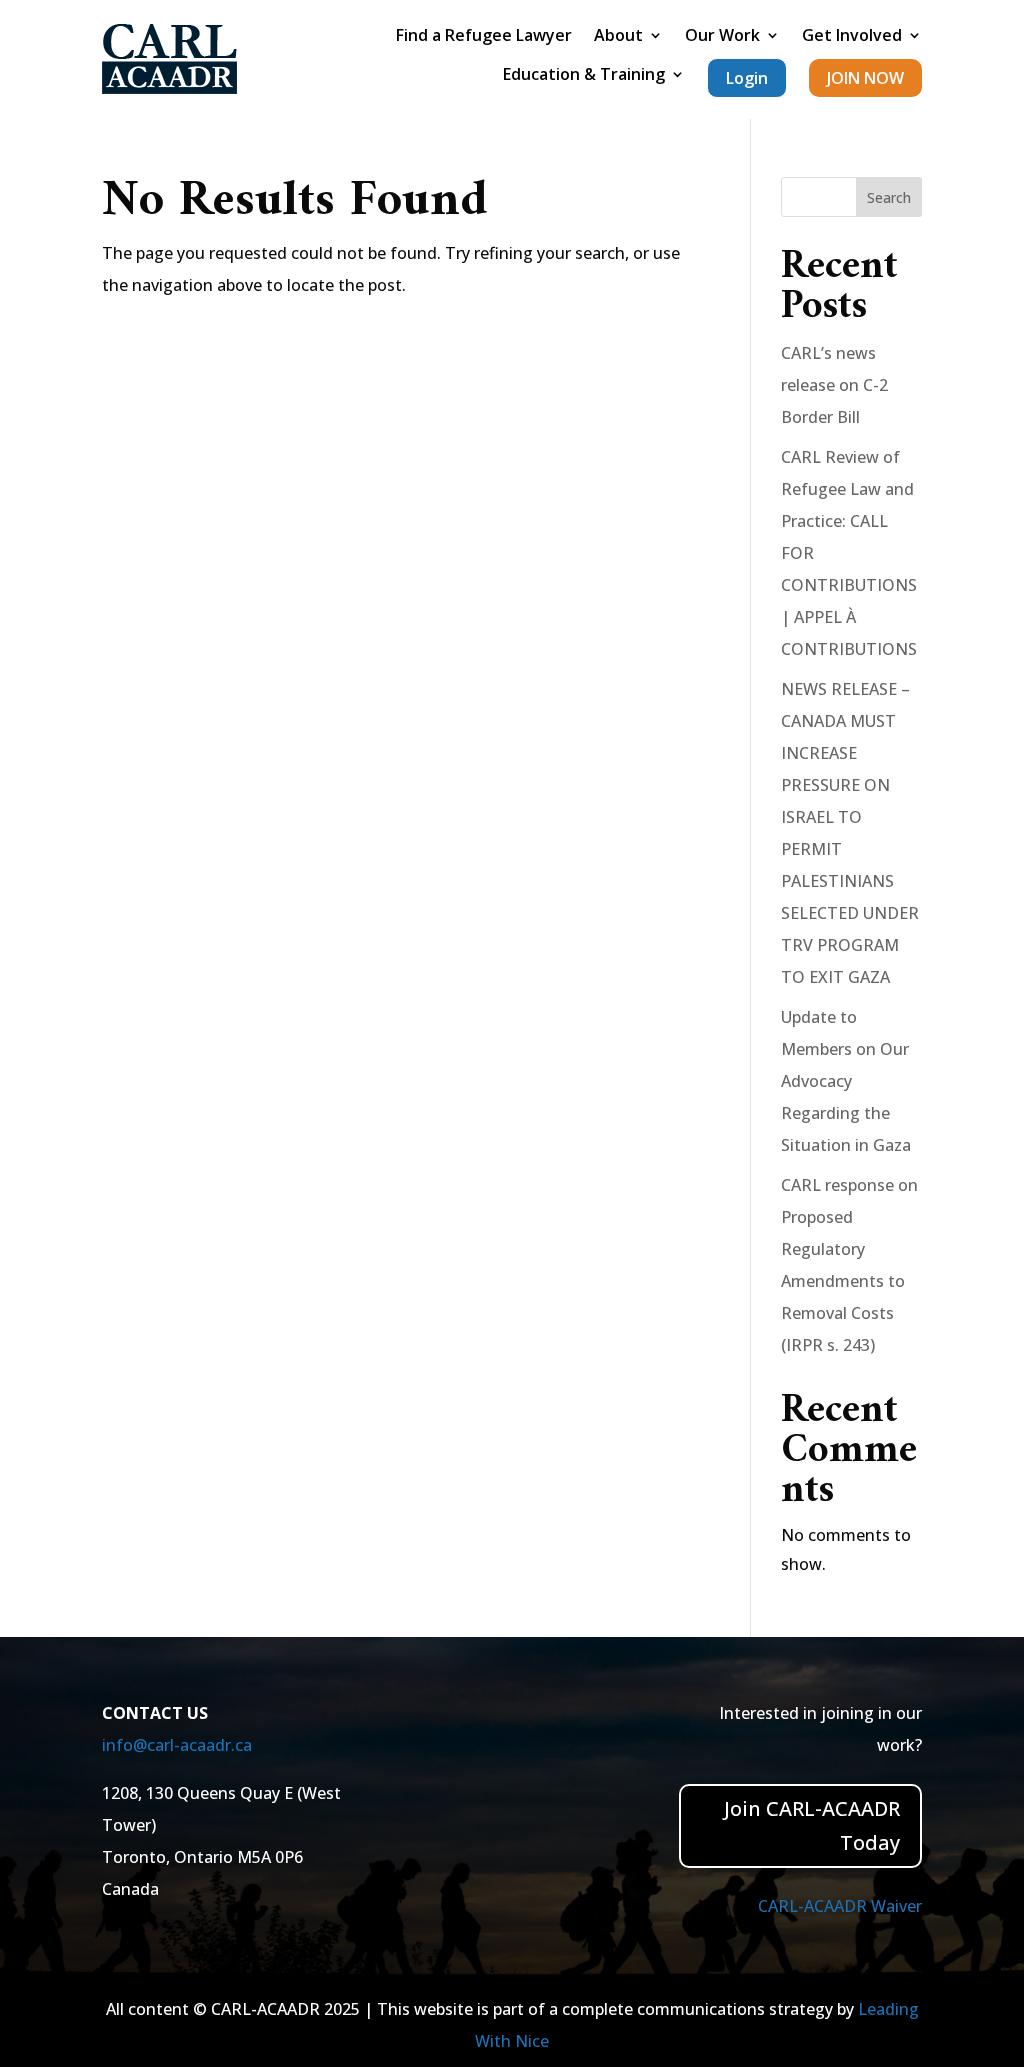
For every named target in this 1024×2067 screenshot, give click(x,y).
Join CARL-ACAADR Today (812, 1825)
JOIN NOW (865, 78)
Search (889, 197)
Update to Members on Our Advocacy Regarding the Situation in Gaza (846, 1081)
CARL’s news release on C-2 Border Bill (834, 385)
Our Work (722, 37)
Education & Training (584, 76)
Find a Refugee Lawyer (484, 37)
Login (747, 78)
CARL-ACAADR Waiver (840, 1906)
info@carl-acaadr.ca (177, 1745)
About (618, 37)
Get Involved (852, 37)
